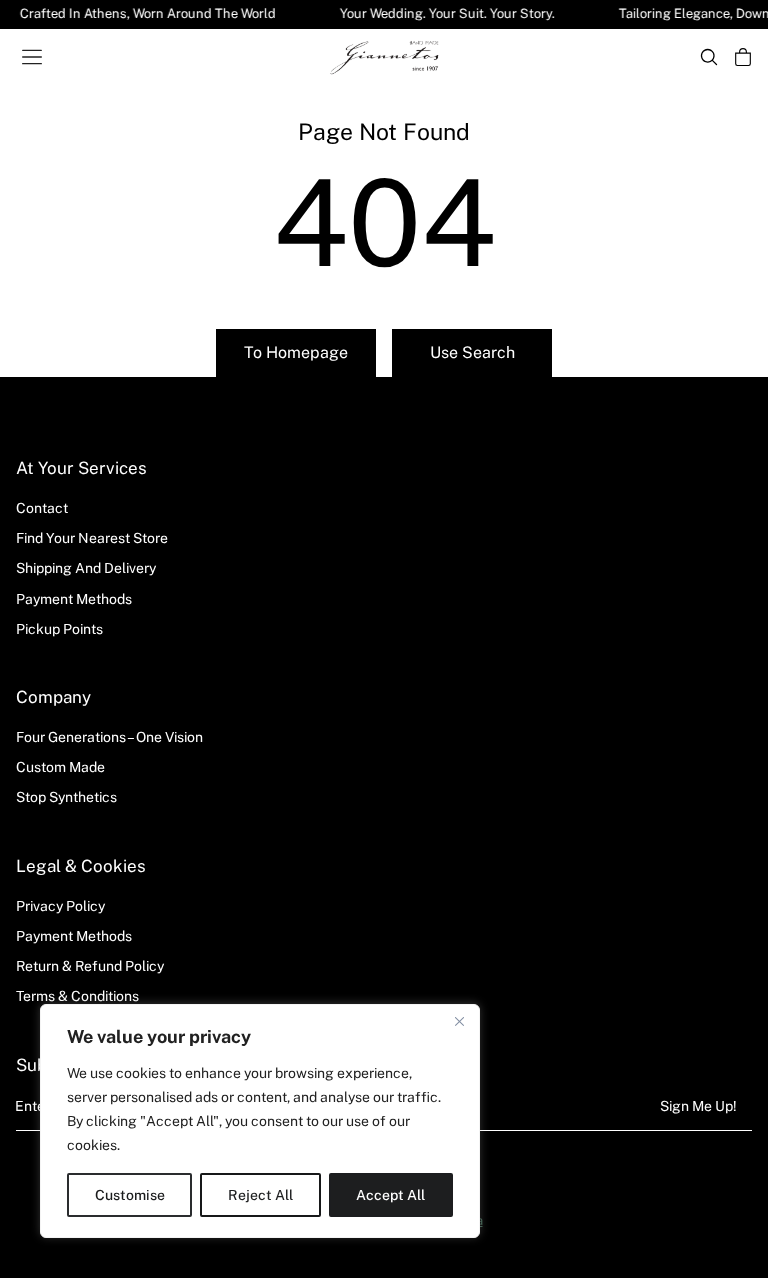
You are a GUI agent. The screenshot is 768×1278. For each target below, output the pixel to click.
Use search (472, 352)
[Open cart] (743, 57)
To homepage (296, 352)
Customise (130, 1195)
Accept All (390, 1195)
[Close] (459, 1021)
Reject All (260, 1195)
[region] (260, 1121)
